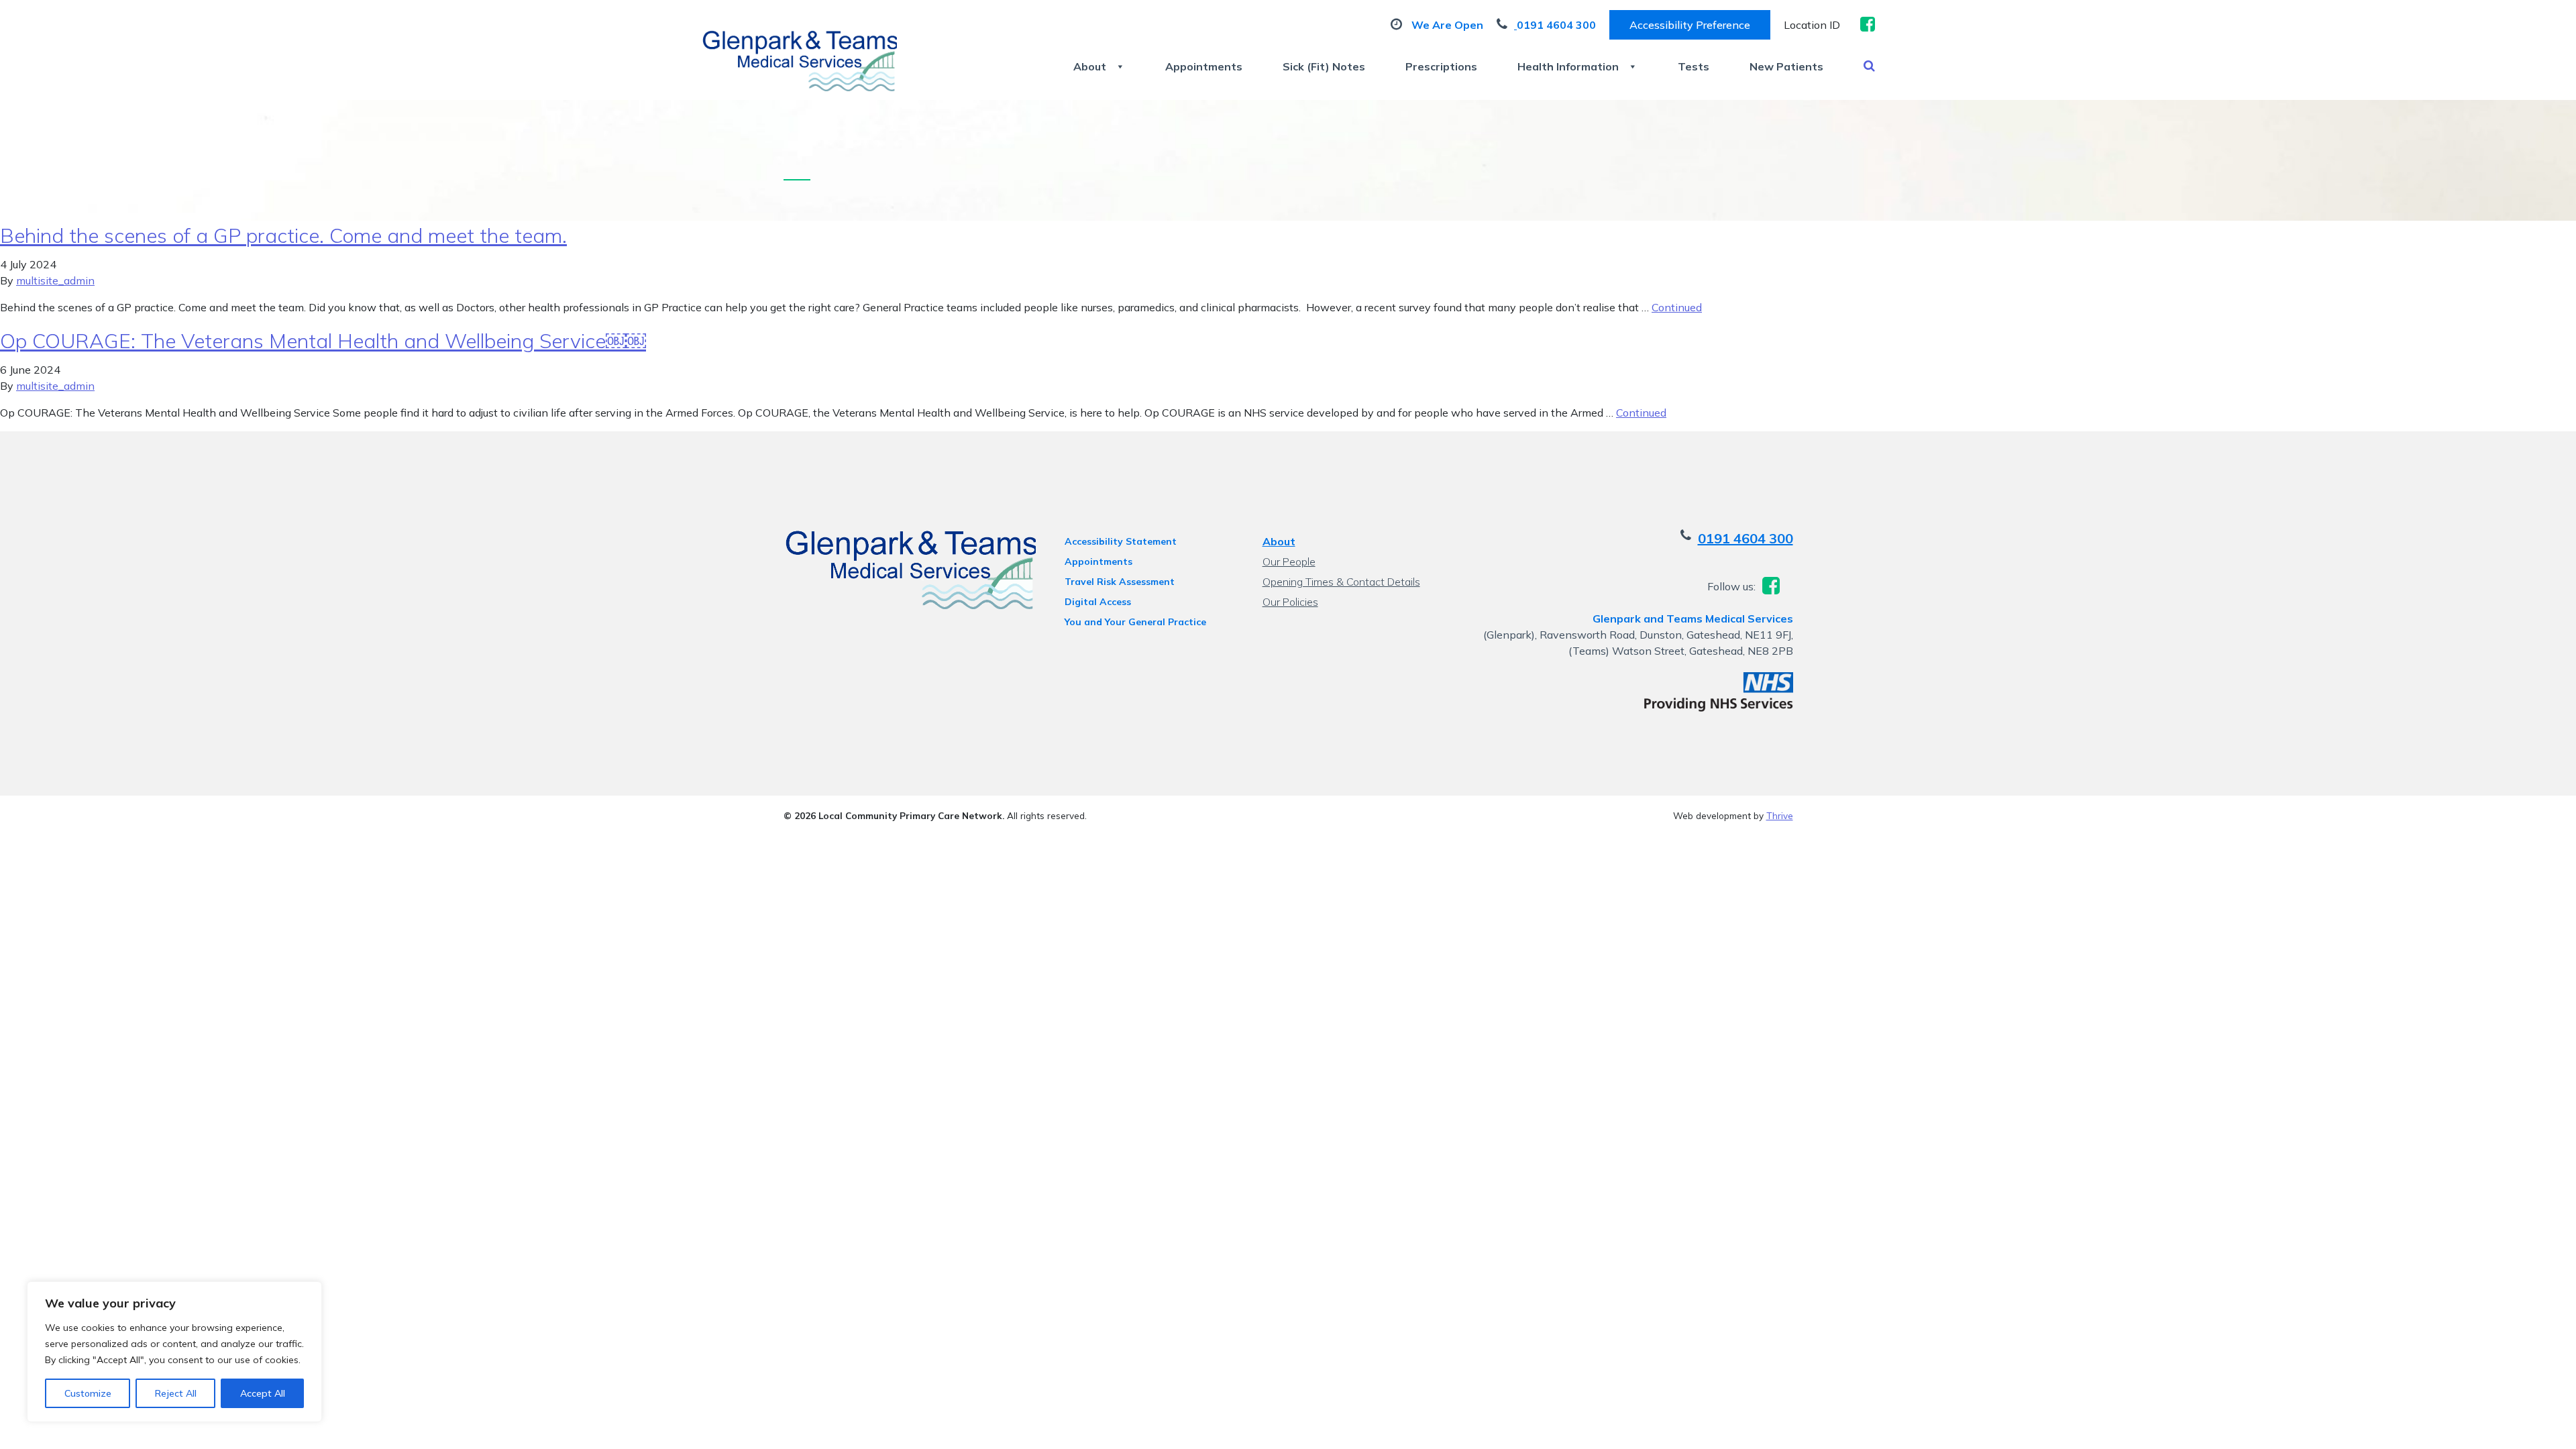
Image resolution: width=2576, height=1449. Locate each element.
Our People (1289, 561)
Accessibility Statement (1121, 541)
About (1090, 66)
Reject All (176, 1393)
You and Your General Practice (1135, 622)
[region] (174, 1352)
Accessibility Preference (1690, 25)
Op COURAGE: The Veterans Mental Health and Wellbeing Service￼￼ (323, 341)
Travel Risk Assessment (1120, 582)
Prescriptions (1441, 66)
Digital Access (1098, 602)
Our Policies (1290, 602)
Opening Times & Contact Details (1341, 582)
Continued (1677, 307)
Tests (1694, 66)
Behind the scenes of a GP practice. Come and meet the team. (283, 235)
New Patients (1786, 66)
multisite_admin (55, 280)
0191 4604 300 (1746, 538)
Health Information (1568, 66)
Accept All (263, 1393)
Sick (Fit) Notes (1324, 66)
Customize (88, 1393)
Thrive (1780, 815)
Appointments (1204, 66)
